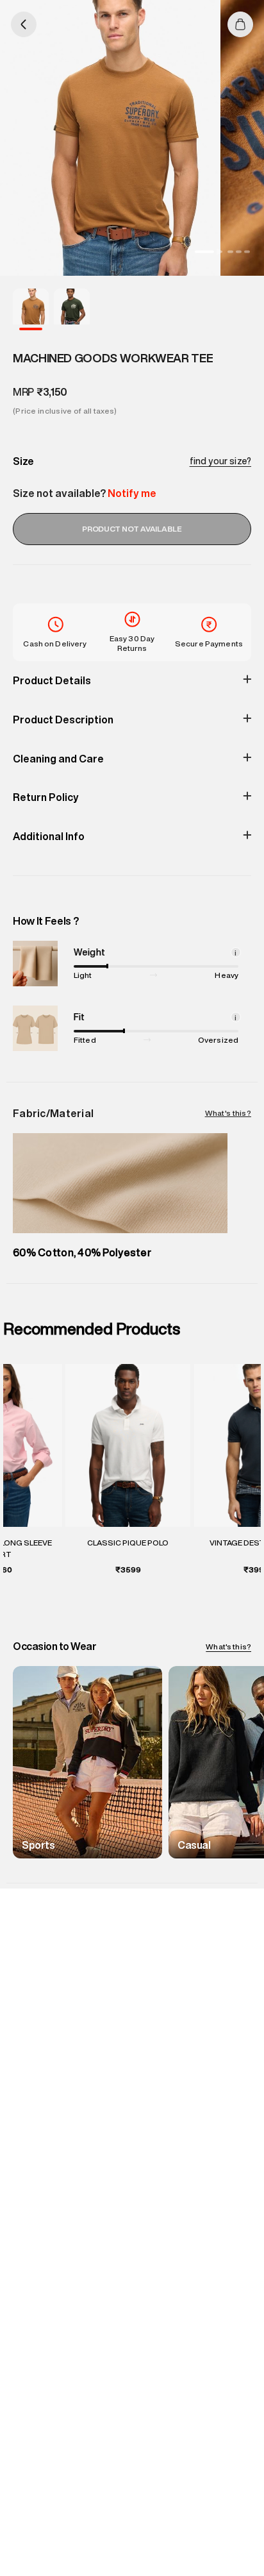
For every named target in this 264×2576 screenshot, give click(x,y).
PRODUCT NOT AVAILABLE (132, 529)
